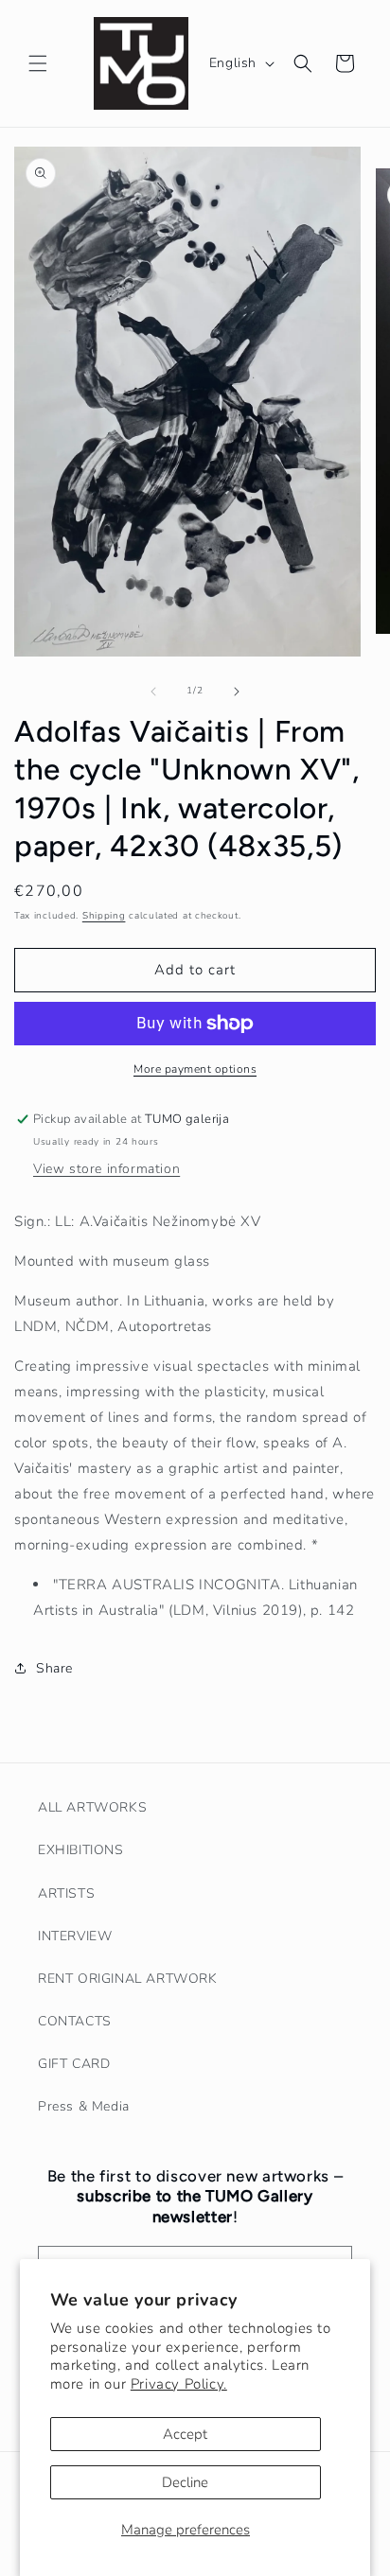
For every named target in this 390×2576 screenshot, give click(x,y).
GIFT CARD (74, 2064)
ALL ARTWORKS (92, 1807)
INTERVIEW (75, 1936)
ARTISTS (66, 1893)
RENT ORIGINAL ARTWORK (128, 1979)
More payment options (195, 1069)
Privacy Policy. (179, 2384)
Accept (185, 2434)
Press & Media (84, 2106)
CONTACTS (75, 2021)
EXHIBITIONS (81, 1850)
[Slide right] (237, 692)
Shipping (104, 916)
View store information (106, 1169)
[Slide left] (153, 692)
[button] (38, 63)
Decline (185, 2482)
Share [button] (54, 1668)
